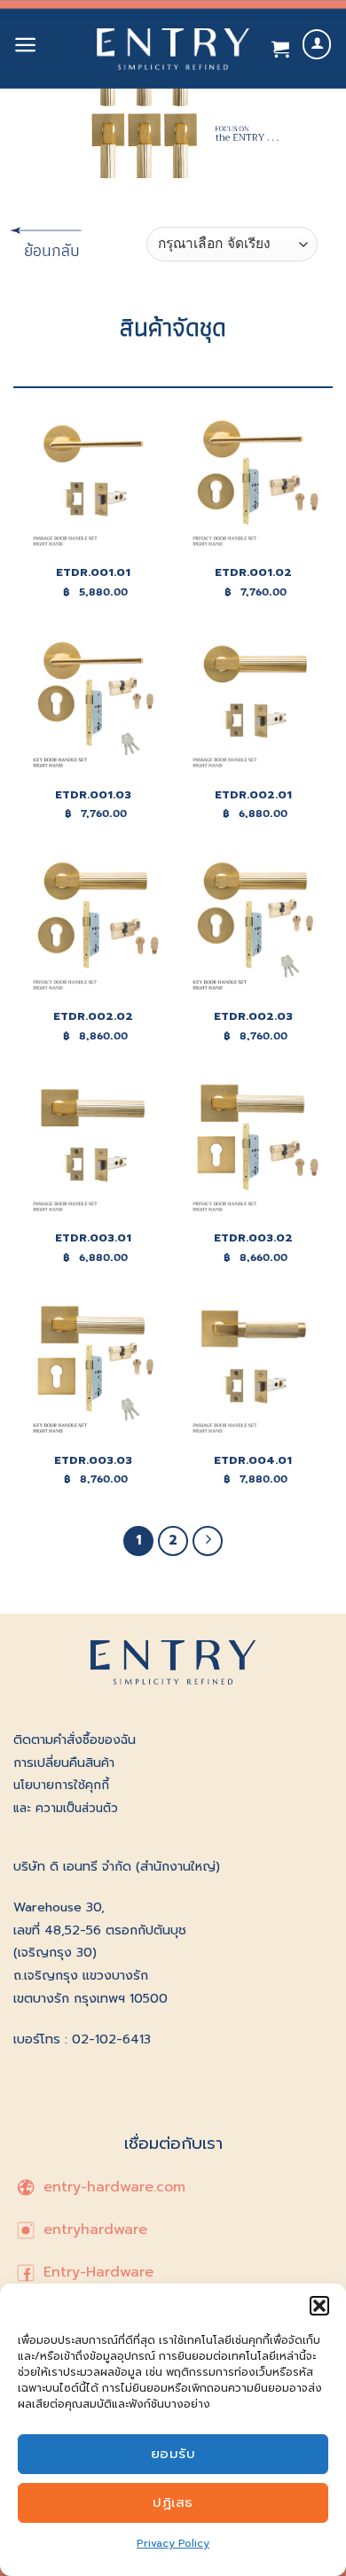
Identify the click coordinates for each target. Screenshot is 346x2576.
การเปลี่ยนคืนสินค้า (64, 1763)
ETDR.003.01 (93, 1238)
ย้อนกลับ (40, 250)
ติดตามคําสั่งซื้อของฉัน (75, 1739)
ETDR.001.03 (93, 795)
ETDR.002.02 (93, 1017)
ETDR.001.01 (93, 573)
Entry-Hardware (96, 2273)
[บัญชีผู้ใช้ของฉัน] (317, 45)
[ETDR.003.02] (253, 1149)
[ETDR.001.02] (253, 484)
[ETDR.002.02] (93, 927)
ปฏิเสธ (173, 2502)
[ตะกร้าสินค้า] (280, 49)
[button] (319, 2306)
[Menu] (25, 45)
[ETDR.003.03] (93, 1371)
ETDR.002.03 (253, 1017)
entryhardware (93, 2230)
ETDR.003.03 (93, 1461)
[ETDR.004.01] (253, 1371)
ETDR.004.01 (253, 1461)
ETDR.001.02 (253, 573)
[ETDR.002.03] (253, 927)
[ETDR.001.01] (93, 484)
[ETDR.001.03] (93, 705)
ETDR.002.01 (253, 795)
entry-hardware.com (112, 2187)
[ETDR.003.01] (93, 1149)
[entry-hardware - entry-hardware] (173, 49)
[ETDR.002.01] (253, 705)
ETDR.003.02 (253, 1238)
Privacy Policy (173, 2543)
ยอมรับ (173, 2454)
